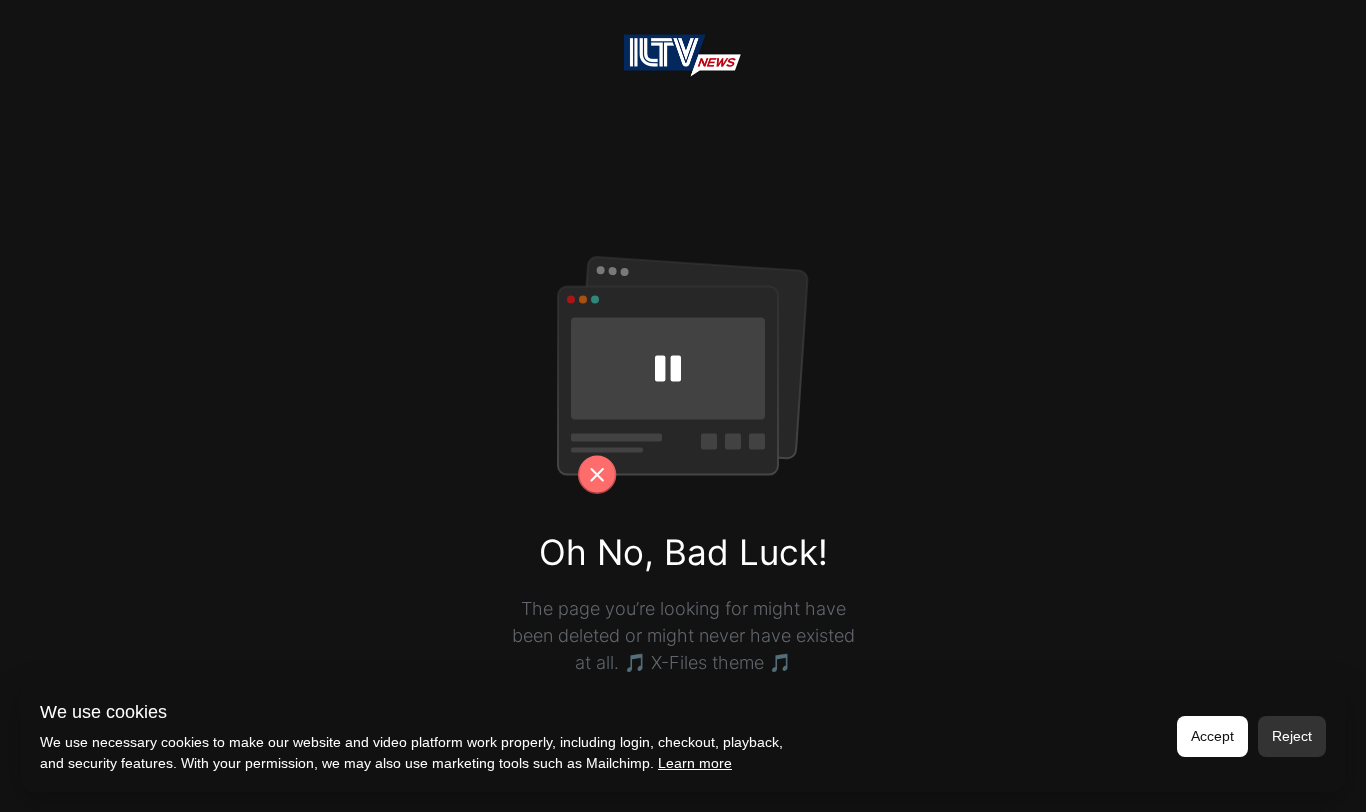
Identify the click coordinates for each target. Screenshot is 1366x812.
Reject (1292, 736)
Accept (1212, 736)
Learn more (695, 763)
